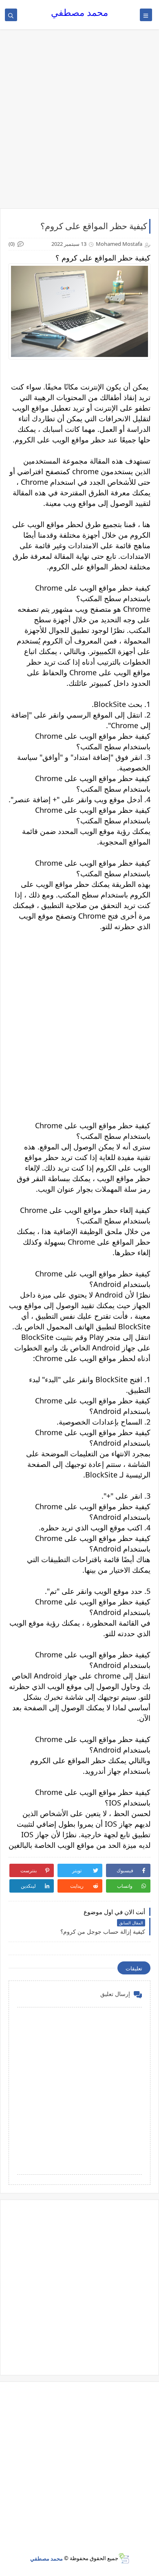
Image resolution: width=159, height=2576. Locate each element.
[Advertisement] (79, 123)
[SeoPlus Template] (124, 2558)
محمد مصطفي (79, 12)
